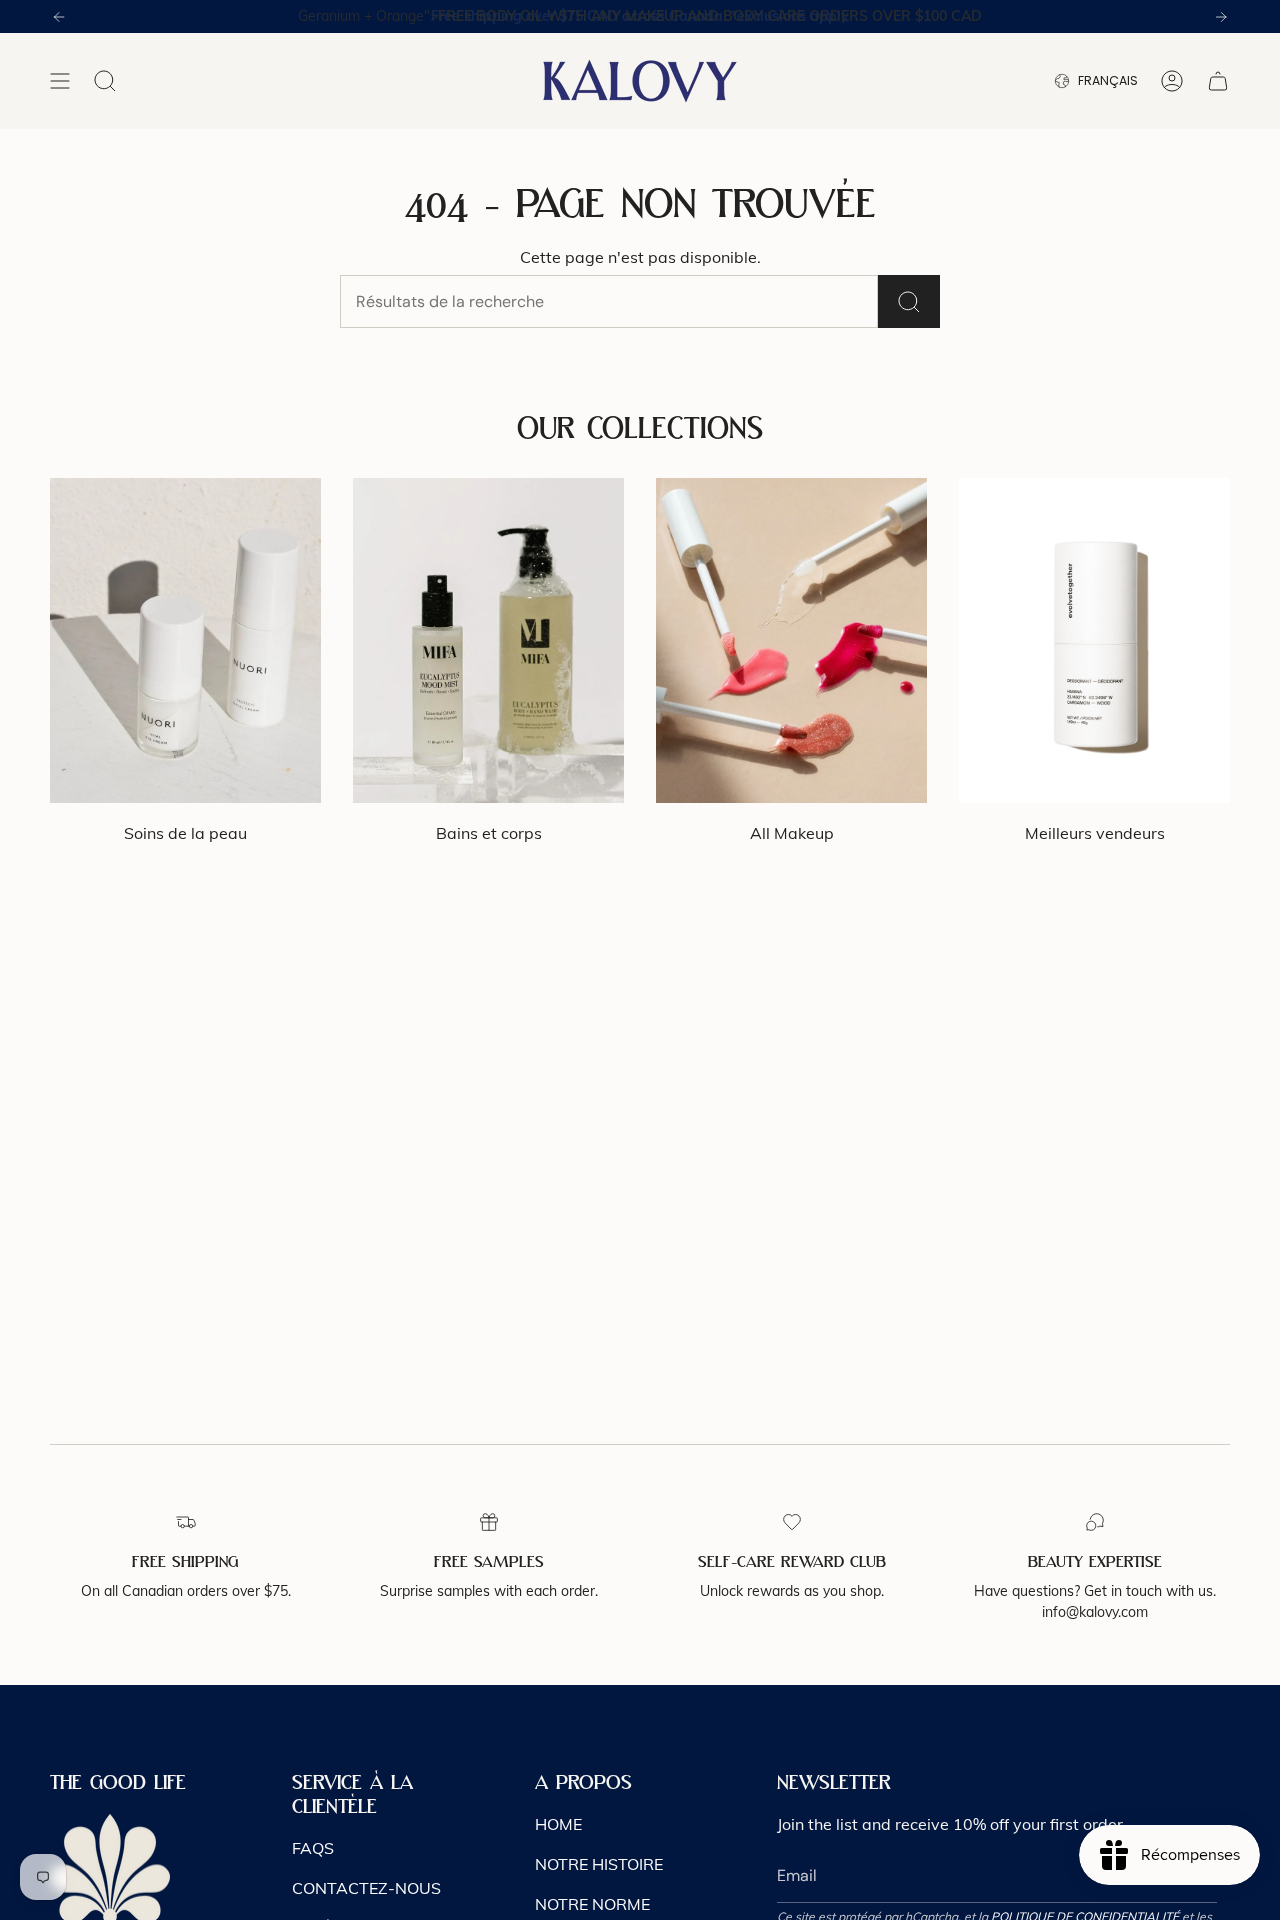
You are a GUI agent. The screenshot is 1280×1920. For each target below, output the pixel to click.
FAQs (313, 1848)
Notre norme (592, 1904)
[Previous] (59, 17)
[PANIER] (1218, 81)
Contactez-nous (366, 1888)
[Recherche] (909, 301)
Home (558, 1824)
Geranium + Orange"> (640, 16)
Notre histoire (599, 1864)
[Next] (1221, 17)
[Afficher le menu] (60, 81)
